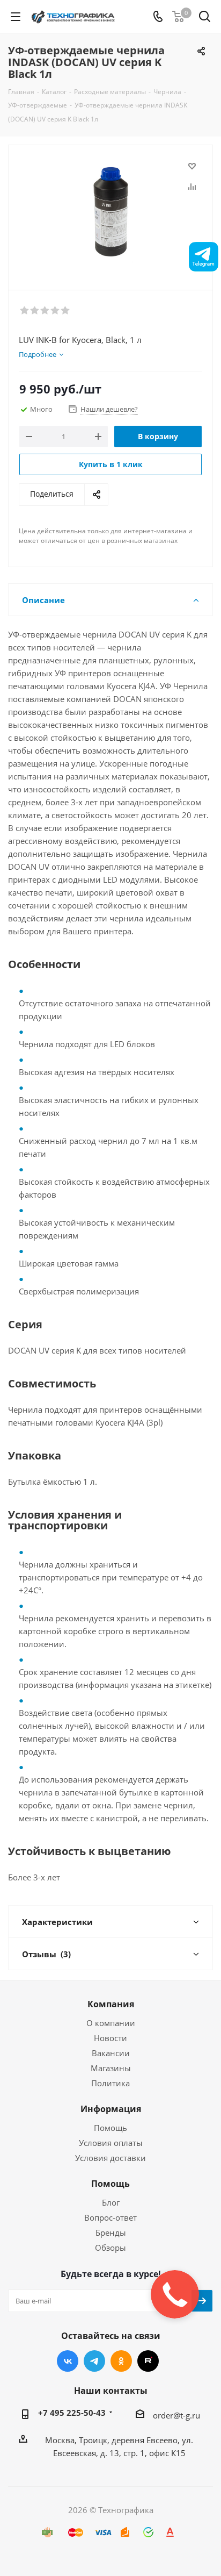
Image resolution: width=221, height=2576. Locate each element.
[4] (56, 311)
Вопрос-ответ (110, 2217)
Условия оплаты (111, 2143)
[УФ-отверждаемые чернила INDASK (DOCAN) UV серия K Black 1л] (110, 213)
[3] (45, 311)
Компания (111, 2004)
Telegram (94, 2361)
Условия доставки (110, 2158)
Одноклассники (121, 2361)
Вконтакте (68, 2361)
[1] (25, 311)
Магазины (111, 2068)
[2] (35, 311)
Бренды (111, 2232)
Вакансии (111, 2053)
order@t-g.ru (176, 2415)
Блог (111, 2202)
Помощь (110, 2128)
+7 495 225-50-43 (72, 2413)
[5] (66, 311)
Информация (111, 2109)
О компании (111, 2023)
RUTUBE (148, 2361)
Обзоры (110, 2248)
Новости (110, 2038)
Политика (110, 2083)
